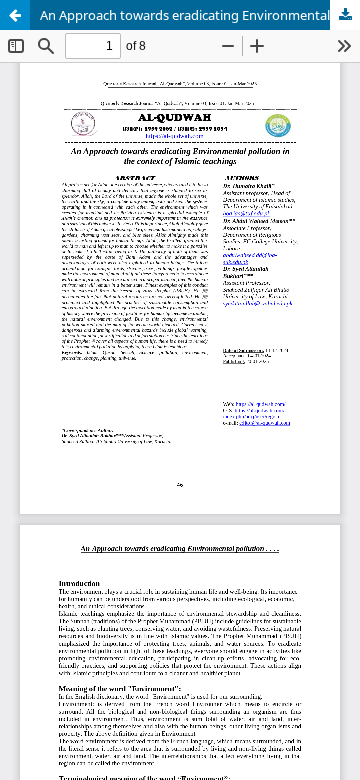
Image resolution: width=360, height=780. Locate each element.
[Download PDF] (345, 15)
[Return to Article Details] (15, 15)
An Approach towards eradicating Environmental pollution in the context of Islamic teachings (200, 15)
